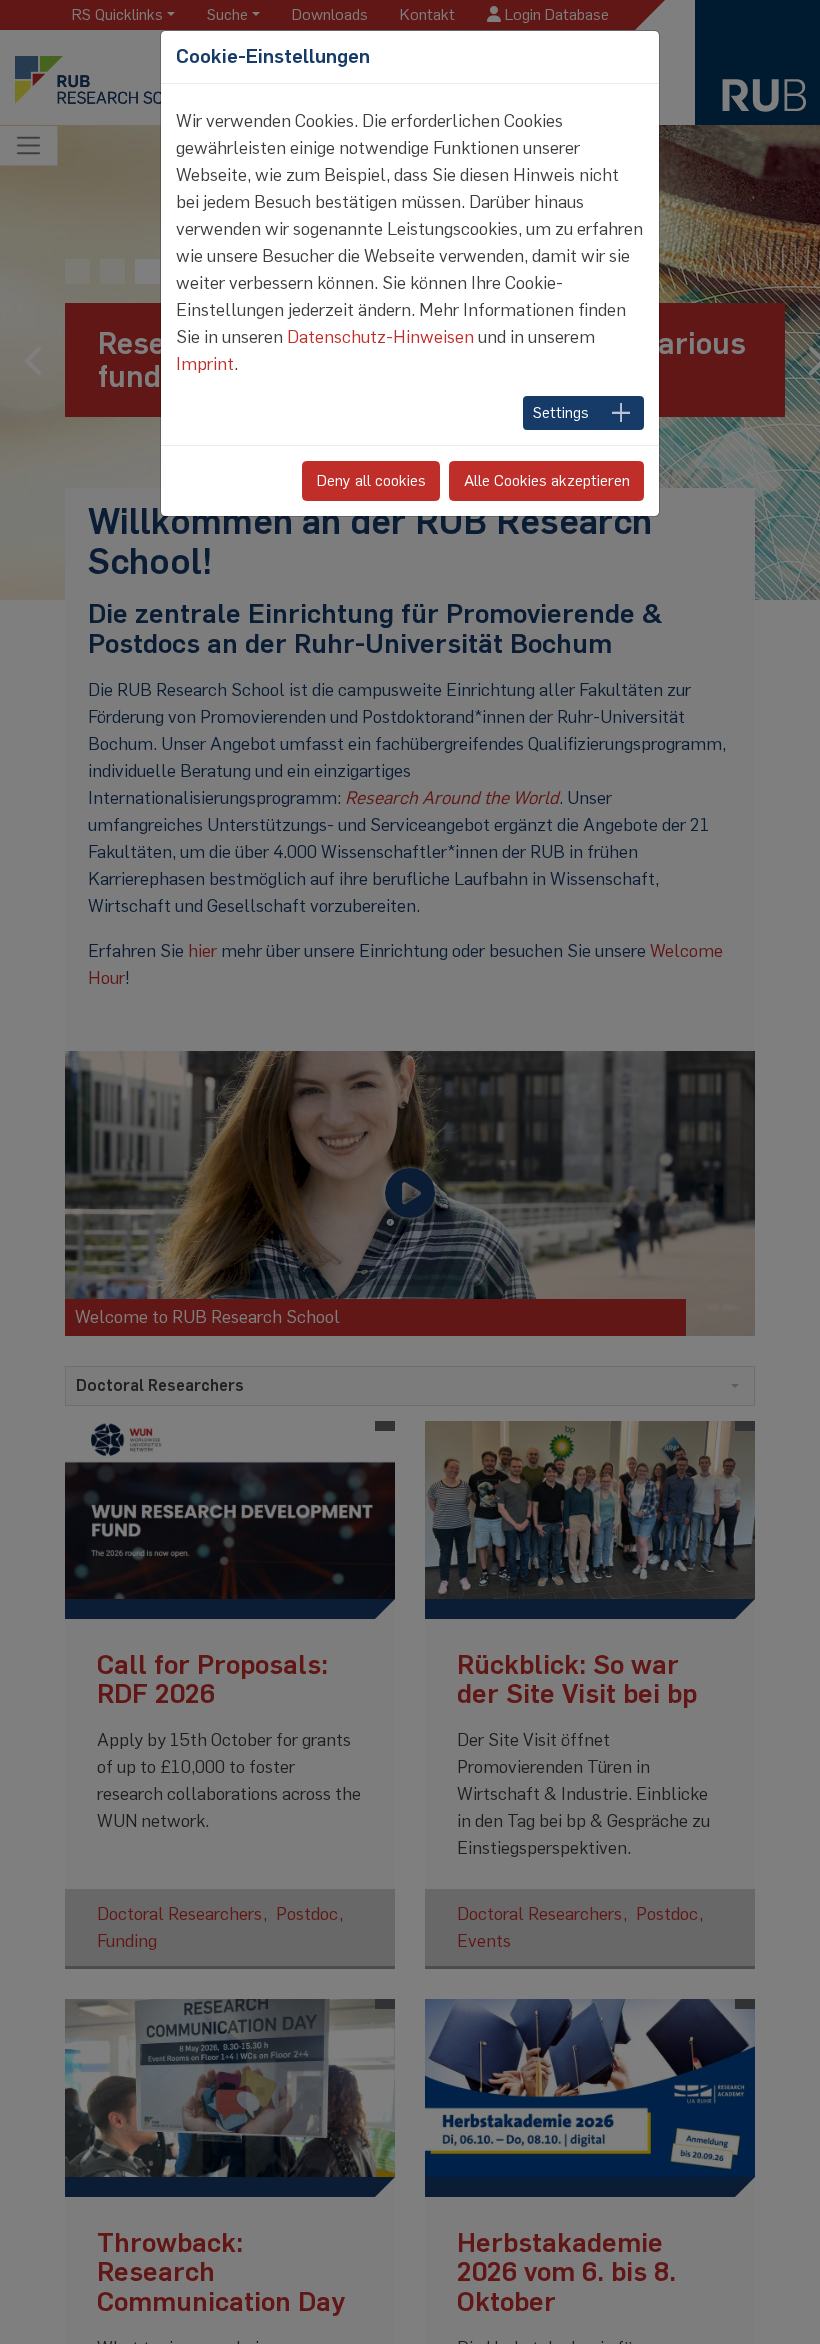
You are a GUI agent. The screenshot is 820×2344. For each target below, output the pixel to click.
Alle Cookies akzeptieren (547, 480)
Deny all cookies (371, 480)
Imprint (205, 364)
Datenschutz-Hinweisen (380, 337)
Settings (561, 412)
